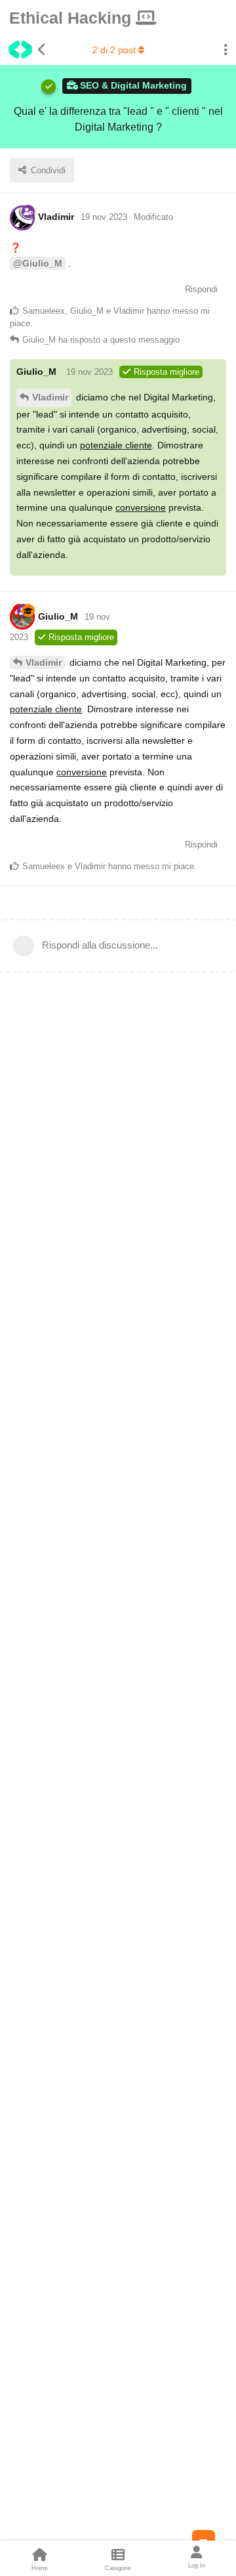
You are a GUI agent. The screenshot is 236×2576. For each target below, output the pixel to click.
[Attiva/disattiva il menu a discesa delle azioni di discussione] (226, 50)
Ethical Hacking (72, 18)
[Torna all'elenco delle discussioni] (23, 50)
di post (114, 50)
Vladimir (50, 397)
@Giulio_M (38, 263)
